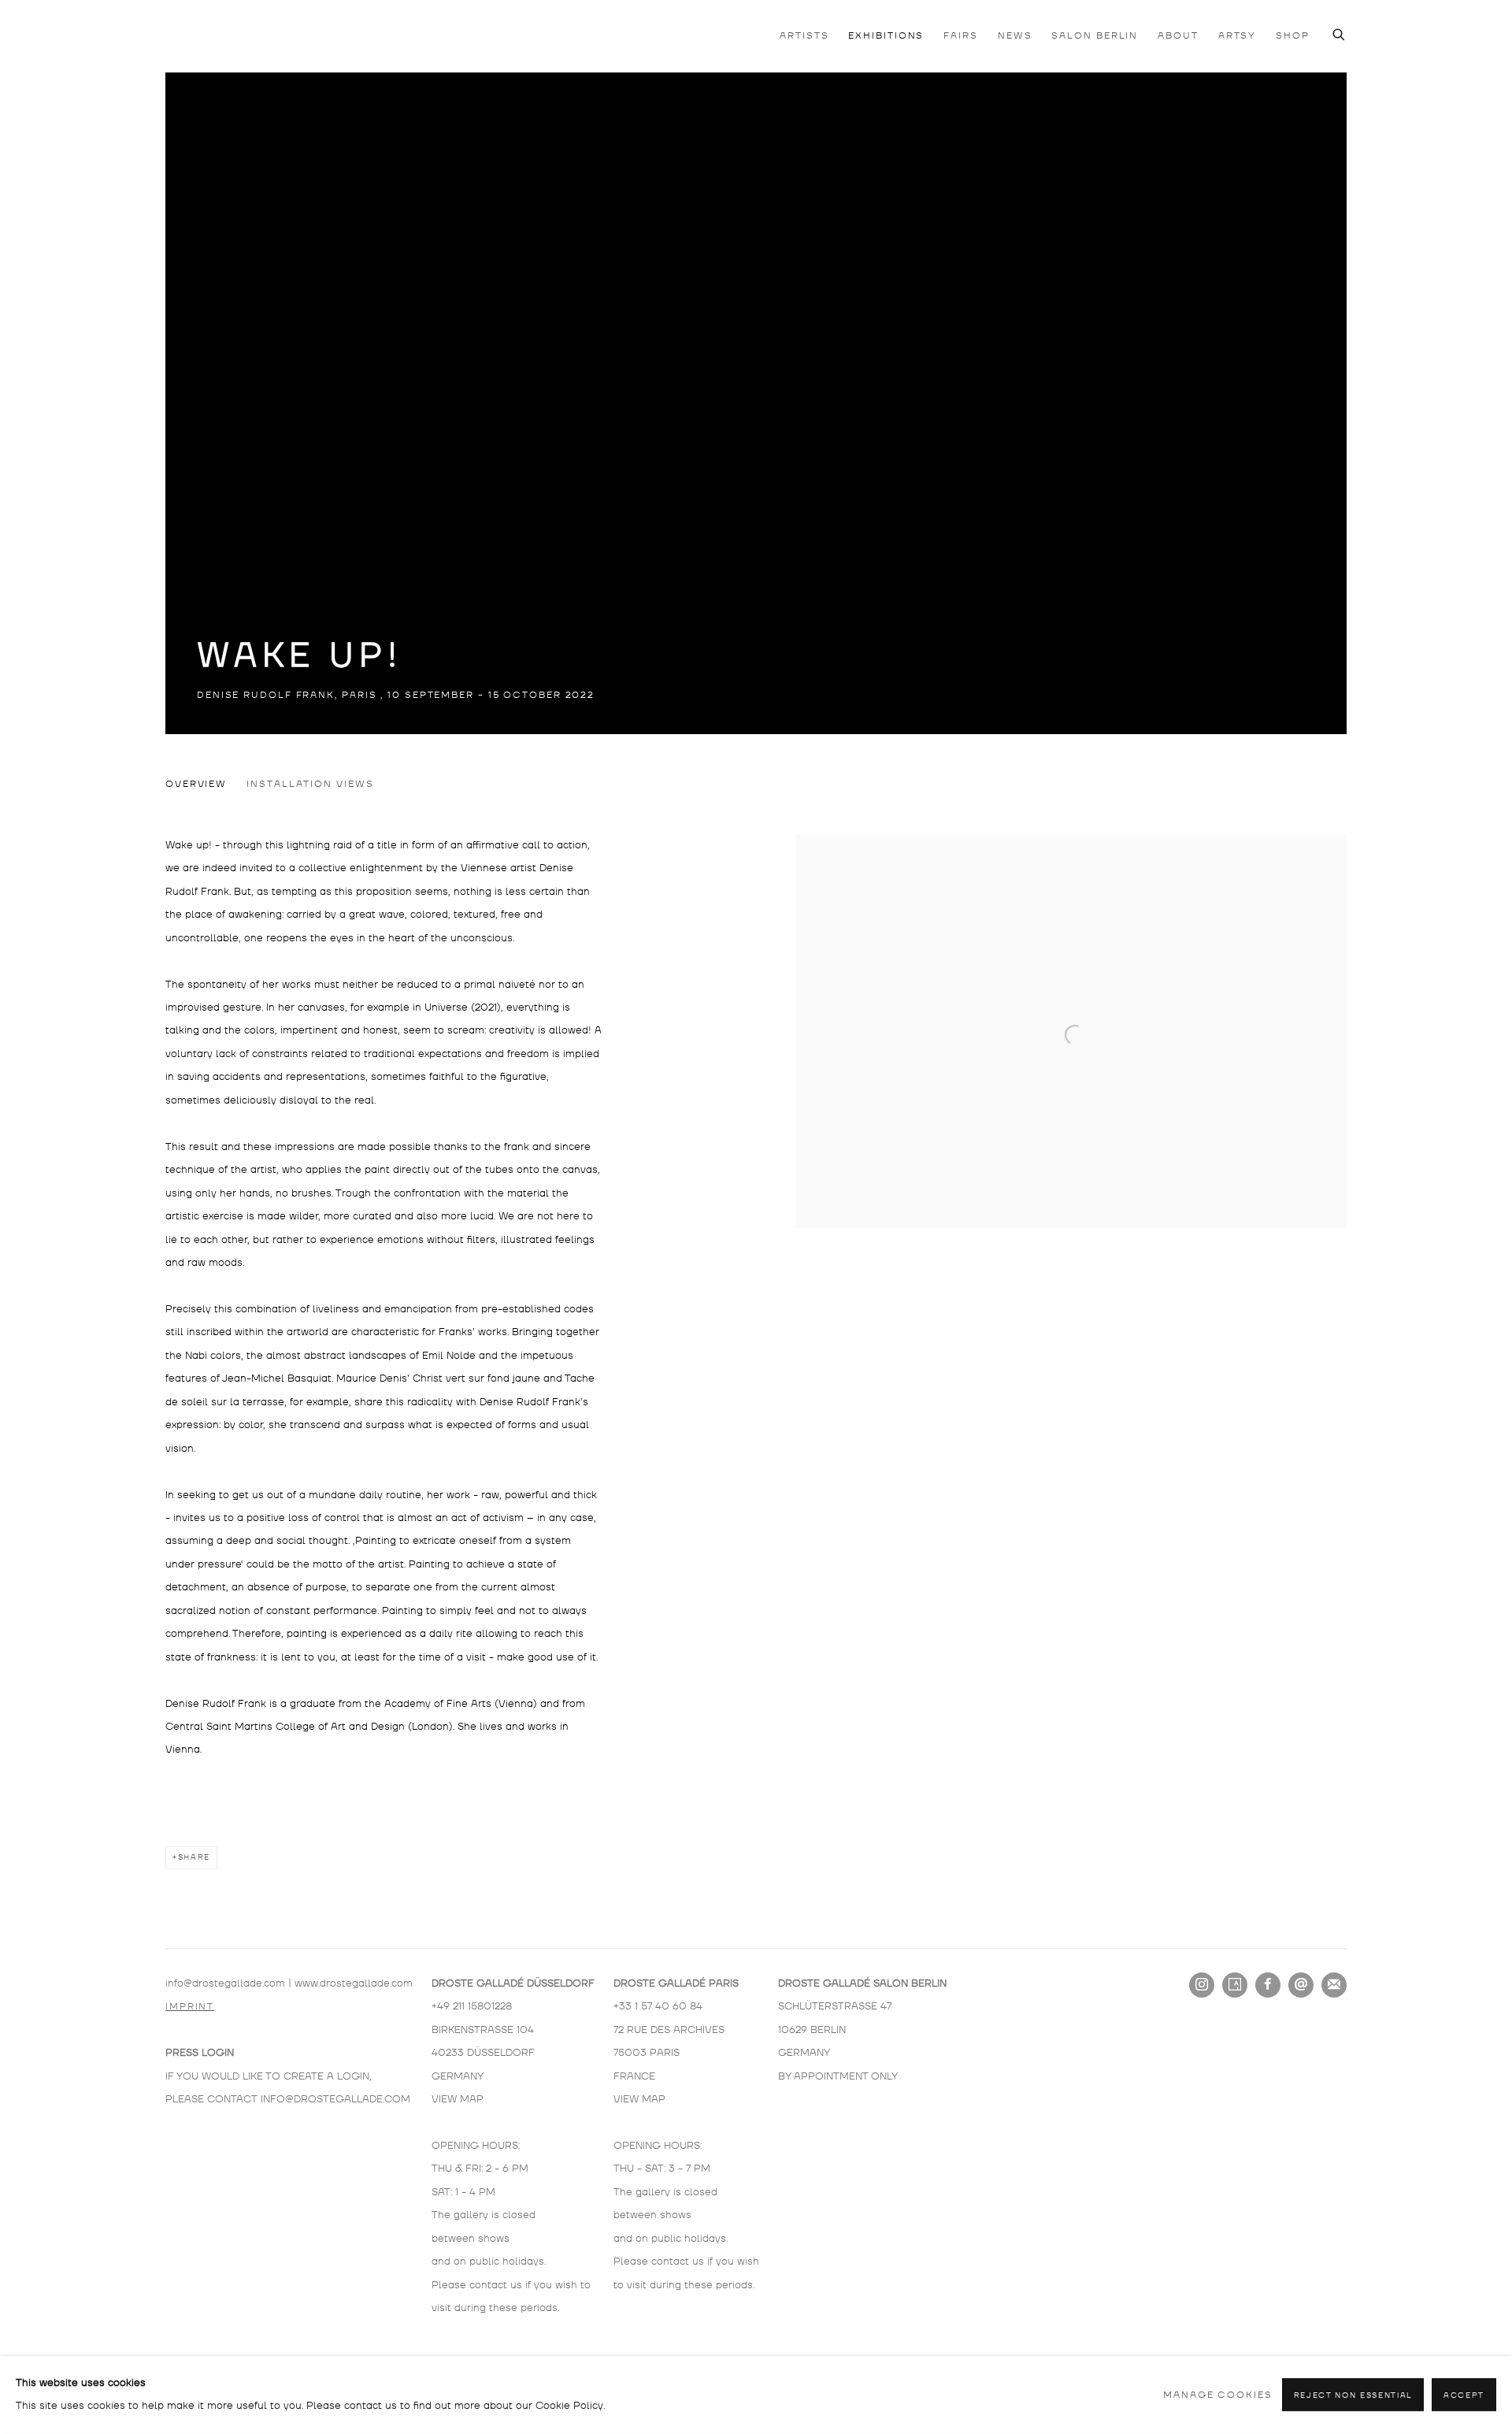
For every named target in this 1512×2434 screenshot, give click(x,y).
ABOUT (1178, 36)
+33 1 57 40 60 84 (658, 2006)
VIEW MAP (458, 2099)
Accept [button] (1464, 2396)
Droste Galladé (244, 35)
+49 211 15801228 (472, 2006)
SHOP (1293, 36)
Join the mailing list (1334, 1985)
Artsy (1235, 1985)
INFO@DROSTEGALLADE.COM (335, 2099)
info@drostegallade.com (225, 1983)
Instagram (1202, 1985)
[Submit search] (1340, 33)
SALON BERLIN (1095, 36)
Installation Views (310, 784)
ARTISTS (804, 36)
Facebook (1268, 1985)
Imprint (190, 2007)
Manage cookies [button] (1218, 2395)
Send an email (1301, 1985)
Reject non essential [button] (1353, 2396)
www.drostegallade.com (354, 1983)
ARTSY (1238, 36)
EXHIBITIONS (886, 36)
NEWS (1015, 36)
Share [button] (194, 1857)
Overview (196, 784)
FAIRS (961, 36)
